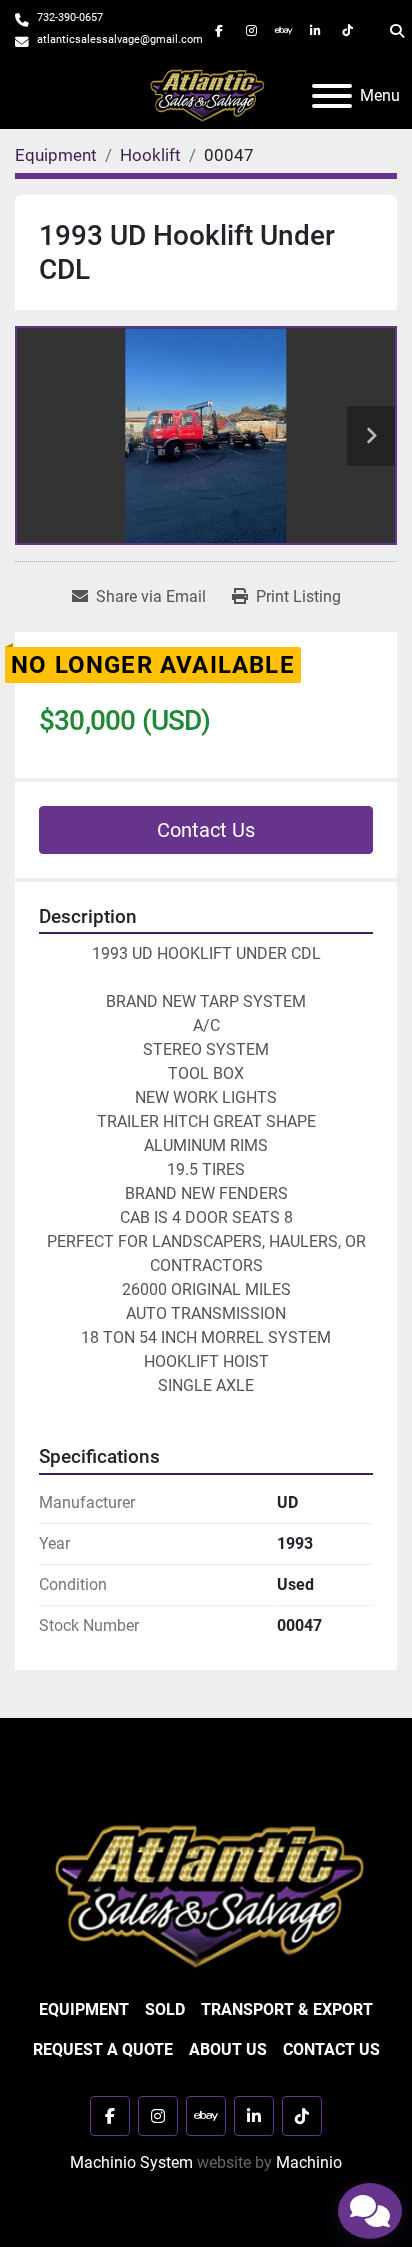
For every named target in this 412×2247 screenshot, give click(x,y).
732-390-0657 (70, 17)
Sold (165, 2009)
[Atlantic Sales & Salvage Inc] (206, 1894)
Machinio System (131, 2162)
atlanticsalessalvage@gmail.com (120, 39)
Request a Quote (103, 2049)
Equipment (84, 2009)
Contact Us (206, 830)
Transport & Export (287, 2009)
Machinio (309, 2162)
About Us (228, 2049)
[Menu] (332, 96)
